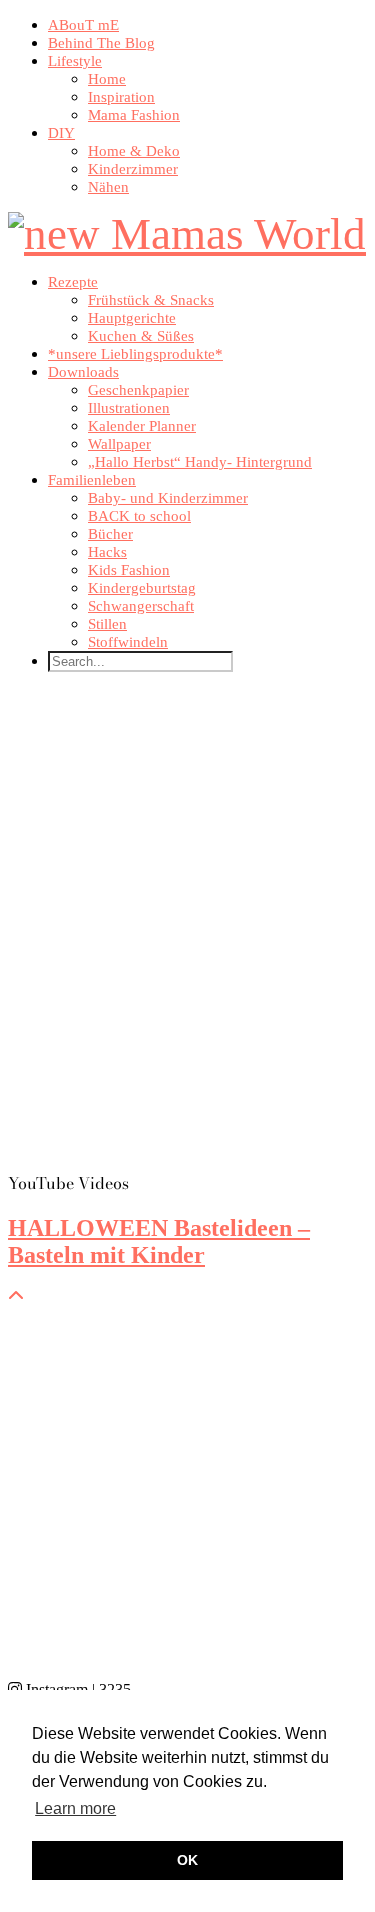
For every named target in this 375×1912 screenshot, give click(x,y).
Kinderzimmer (133, 169)
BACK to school (139, 516)
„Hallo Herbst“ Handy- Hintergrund (200, 462)
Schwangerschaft (141, 606)
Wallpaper (119, 444)
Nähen (108, 187)
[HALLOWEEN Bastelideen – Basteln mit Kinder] (187, 929)
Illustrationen (129, 408)
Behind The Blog (101, 43)
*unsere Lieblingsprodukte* (135, 354)
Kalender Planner (142, 426)
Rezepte (73, 282)
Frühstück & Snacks (151, 300)
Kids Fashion (129, 570)
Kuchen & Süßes (141, 336)
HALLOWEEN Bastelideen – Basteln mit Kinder (159, 1241)
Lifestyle (75, 61)
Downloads (83, 372)
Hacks (107, 552)
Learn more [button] (75, 1808)
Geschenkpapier (138, 390)
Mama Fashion (134, 115)
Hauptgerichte (132, 318)
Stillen (107, 624)
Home (107, 79)
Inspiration (121, 97)
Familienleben (92, 480)
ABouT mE (83, 25)
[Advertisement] (187, 1493)
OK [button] (187, 1860)
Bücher (110, 534)
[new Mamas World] (187, 234)
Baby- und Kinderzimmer (168, 498)
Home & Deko (134, 151)
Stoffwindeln (128, 642)
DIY (61, 133)
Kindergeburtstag (142, 588)
